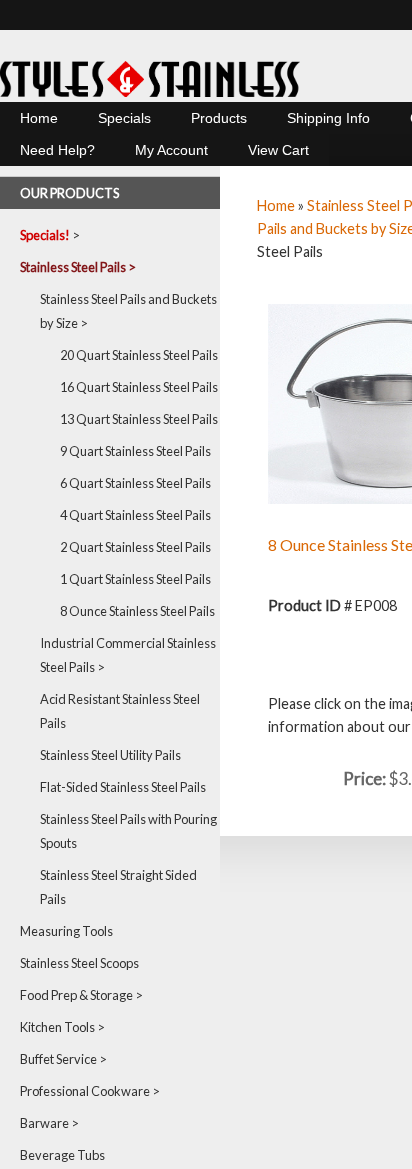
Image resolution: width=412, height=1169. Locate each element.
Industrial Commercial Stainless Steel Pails (128, 655)
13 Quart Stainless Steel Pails (139, 419)
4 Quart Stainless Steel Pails (135, 515)
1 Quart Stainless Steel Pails (135, 579)
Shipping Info (328, 118)
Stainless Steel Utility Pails (110, 755)
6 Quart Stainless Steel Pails (135, 483)
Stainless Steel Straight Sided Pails (118, 887)
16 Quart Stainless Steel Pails (139, 387)
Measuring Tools (66, 931)
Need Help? (57, 150)
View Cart (278, 150)
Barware (44, 1123)
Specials (124, 118)
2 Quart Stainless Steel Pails (135, 547)
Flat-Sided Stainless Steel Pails (123, 787)
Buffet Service (58, 1059)
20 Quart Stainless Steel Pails (139, 355)
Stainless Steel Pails (73, 267)
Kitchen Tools (57, 1027)
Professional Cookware (85, 1091)
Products (219, 118)
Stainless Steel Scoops (79, 963)
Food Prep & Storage (76, 995)
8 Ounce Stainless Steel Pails (137, 611)
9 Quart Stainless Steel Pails (135, 451)
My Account (171, 150)
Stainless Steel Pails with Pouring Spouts (128, 831)
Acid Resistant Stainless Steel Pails (120, 711)
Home (39, 118)
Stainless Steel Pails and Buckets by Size (128, 311)
